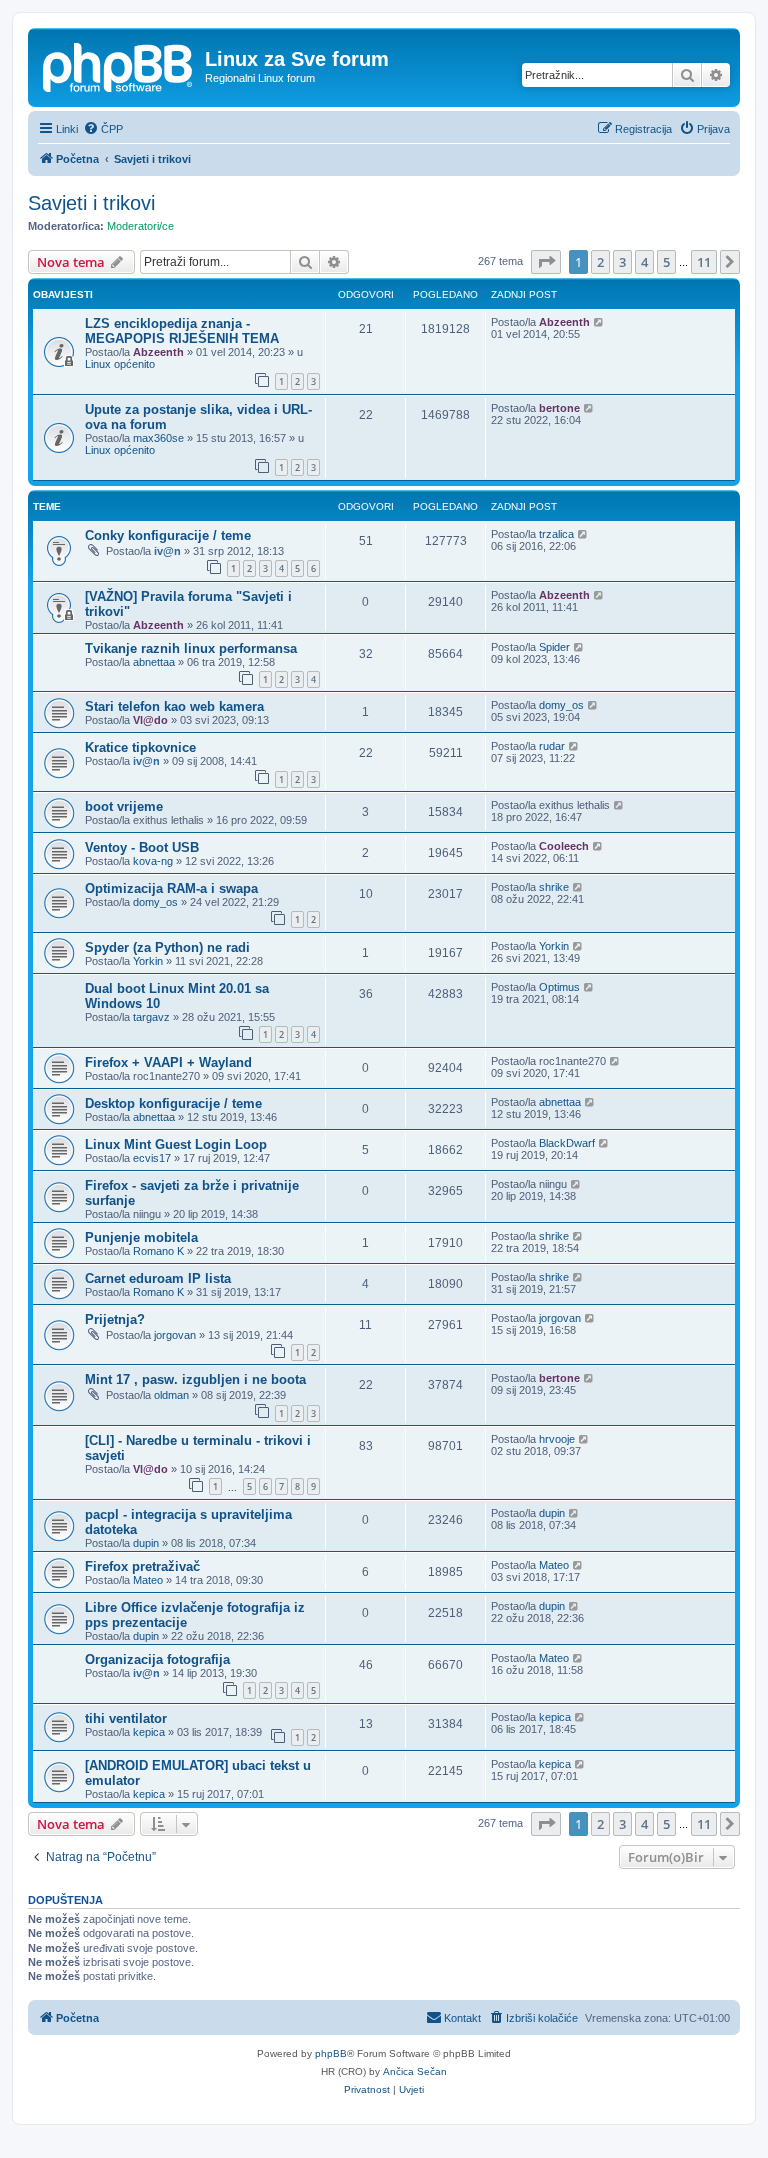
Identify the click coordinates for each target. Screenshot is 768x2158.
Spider (554, 647)
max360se (158, 438)
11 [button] (704, 262)
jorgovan (175, 1335)
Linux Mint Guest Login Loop (176, 1144)
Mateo (148, 1580)
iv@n (167, 551)
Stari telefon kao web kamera (174, 706)
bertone (559, 408)
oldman (171, 1395)
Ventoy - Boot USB (142, 847)
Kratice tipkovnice (140, 747)
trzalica (556, 534)
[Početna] (119, 65)
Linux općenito (120, 364)
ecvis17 (152, 1158)
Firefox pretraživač (142, 1566)
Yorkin (148, 961)
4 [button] (644, 262)
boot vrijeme (124, 806)
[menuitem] (103, 129)
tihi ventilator (126, 1718)
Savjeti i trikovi (91, 203)
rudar (552, 746)
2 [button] (600, 262)
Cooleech (564, 846)
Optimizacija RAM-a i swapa (171, 888)
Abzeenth (158, 352)
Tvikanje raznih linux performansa (191, 648)
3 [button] (622, 262)
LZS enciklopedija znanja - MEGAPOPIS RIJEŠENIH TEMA (182, 331)
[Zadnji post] (599, 322)
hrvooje (557, 1439)
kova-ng (153, 861)
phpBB (331, 2053)
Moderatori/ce (140, 226)
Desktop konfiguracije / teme (173, 1103)
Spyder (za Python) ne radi (167, 947)
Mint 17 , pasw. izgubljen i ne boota (195, 1379)
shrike (554, 887)
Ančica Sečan (415, 2071)
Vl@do (150, 720)
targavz (151, 1017)
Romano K (158, 1251)
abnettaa (154, 662)
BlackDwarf (567, 1143)
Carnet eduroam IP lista (158, 1278)
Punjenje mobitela (141, 1237)
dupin (146, 1543)
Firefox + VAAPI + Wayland (168, 1062)
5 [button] (666, 262)
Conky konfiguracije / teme (168, 535)
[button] (546, 262)
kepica (149, 1732)
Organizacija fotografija (157, 1659)
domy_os (561, 705)
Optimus (559, 987)
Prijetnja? (115, 1319)
